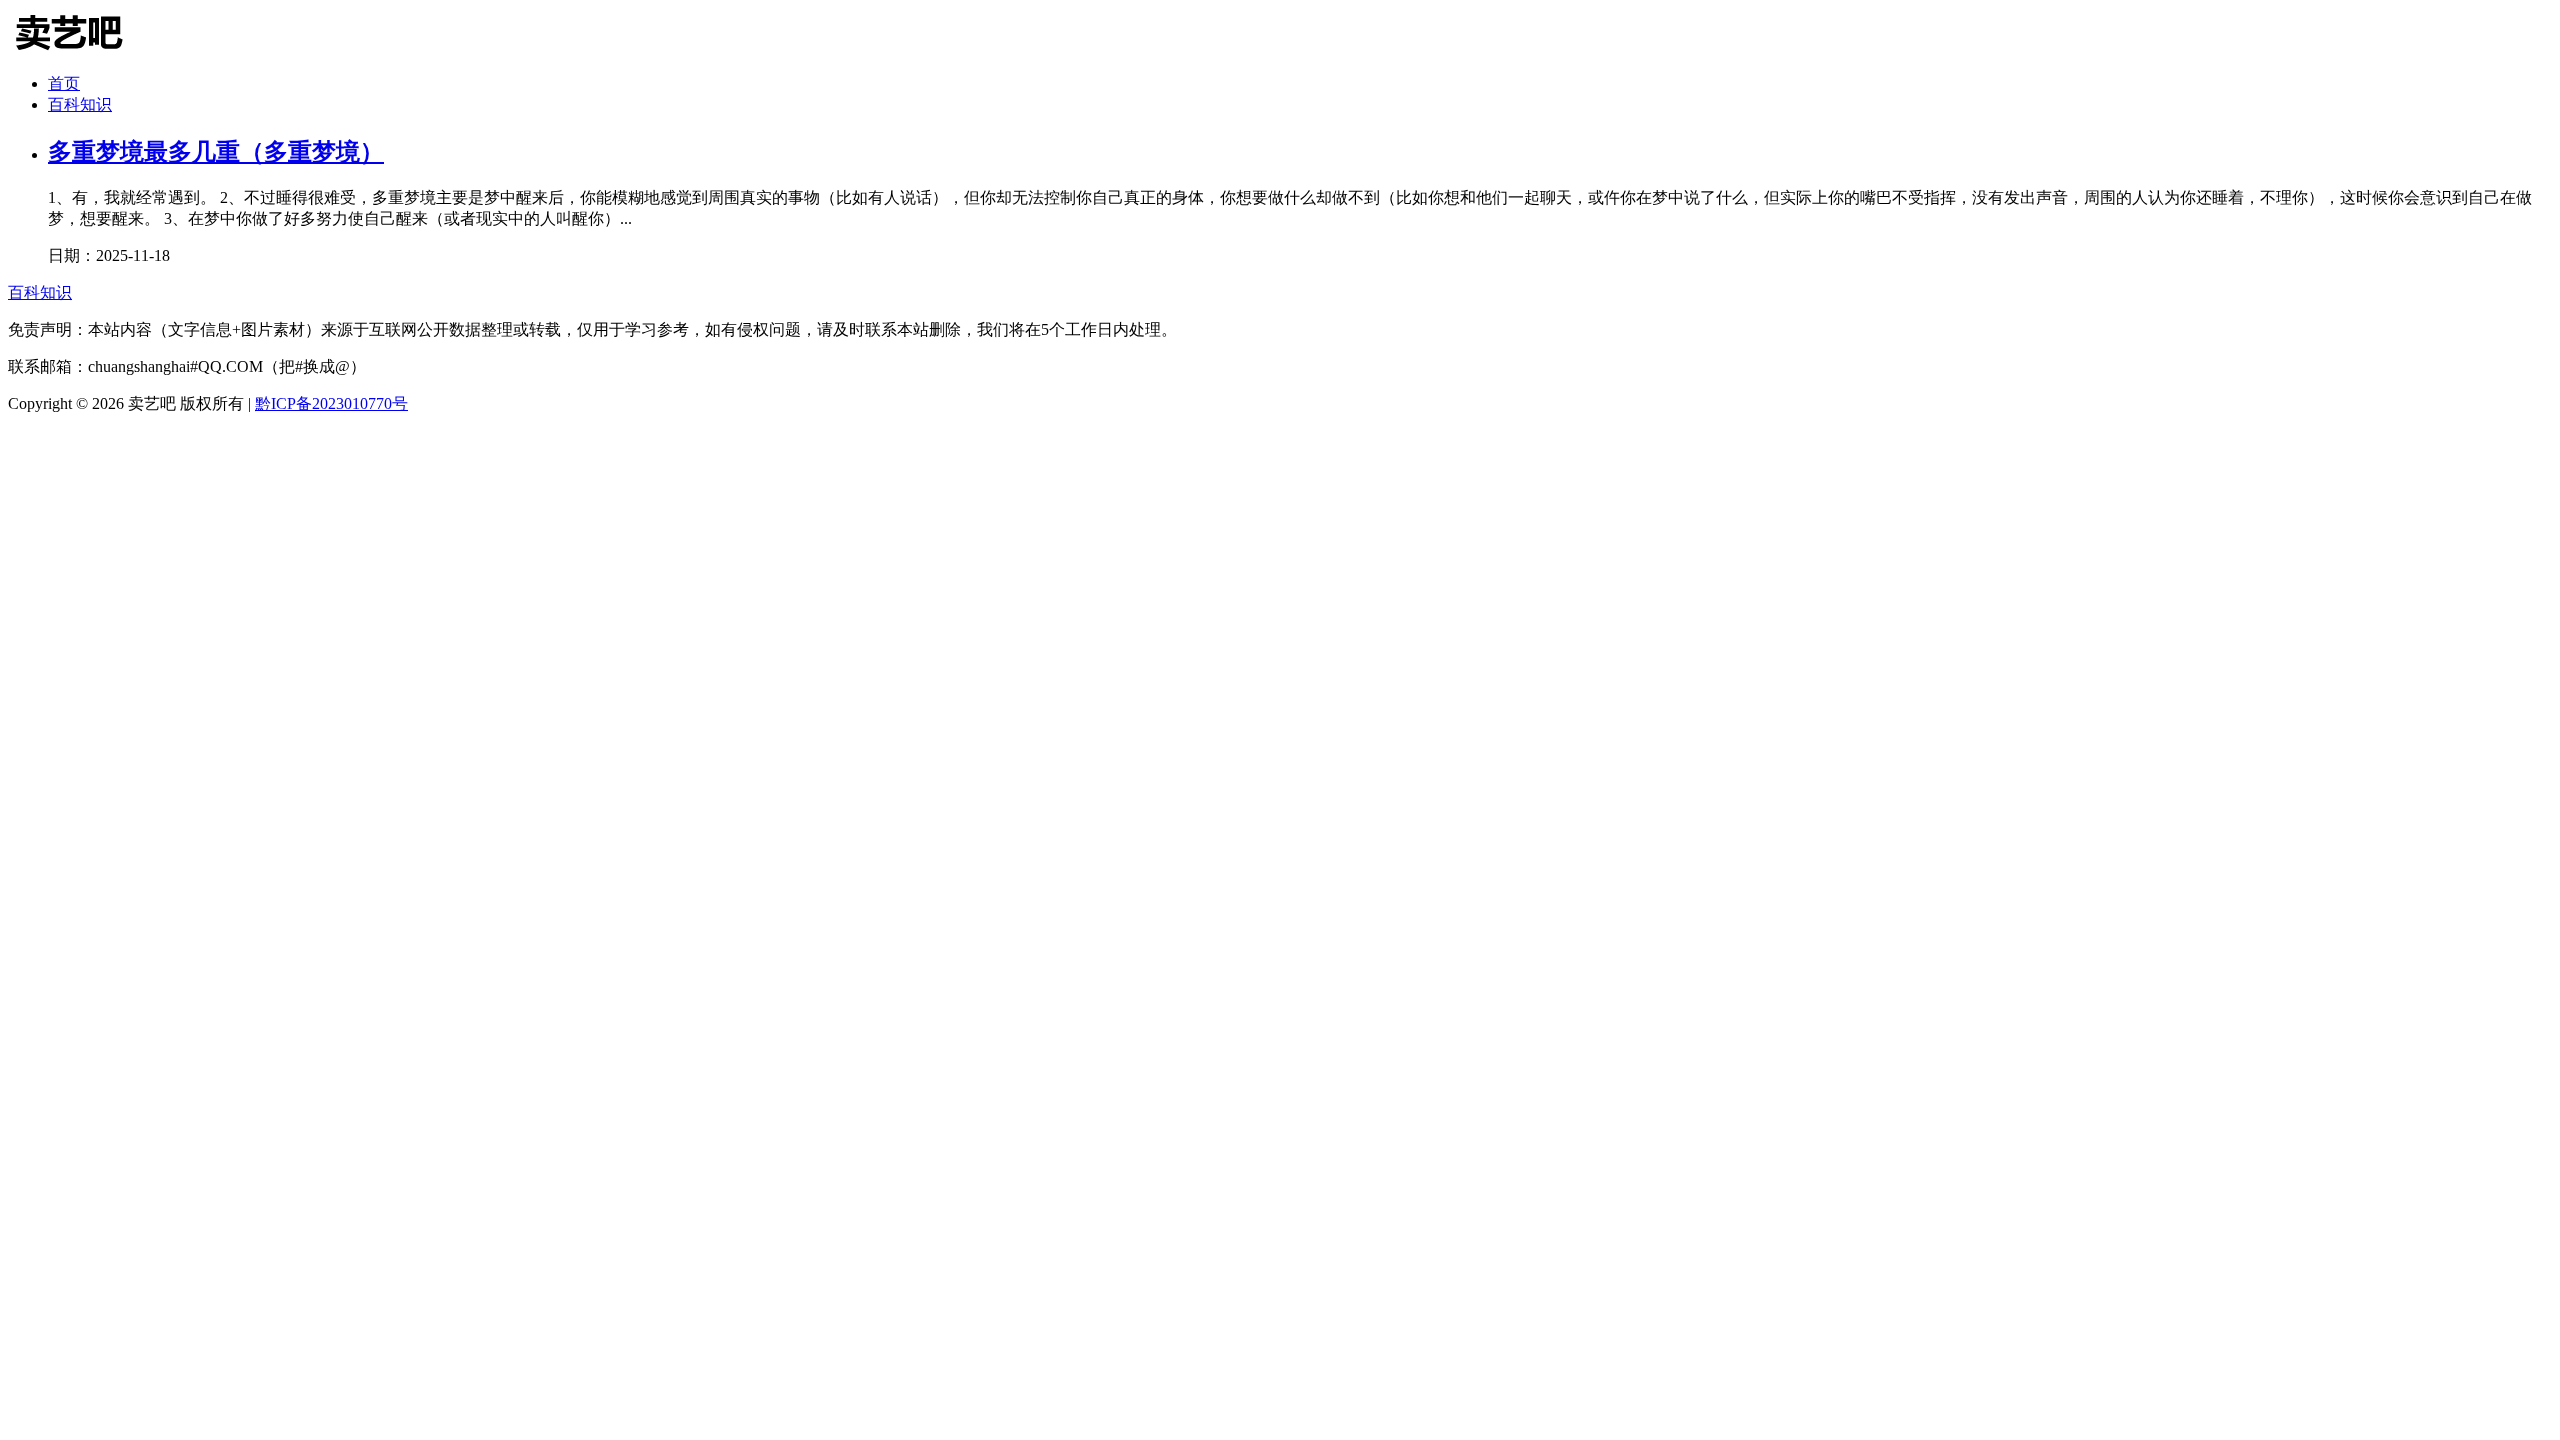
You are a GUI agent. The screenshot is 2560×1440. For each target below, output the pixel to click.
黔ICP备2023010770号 (331, 403)
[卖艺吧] (83, 52)
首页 (64, 83)
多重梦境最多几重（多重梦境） (216, 152)
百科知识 (80, 104)
